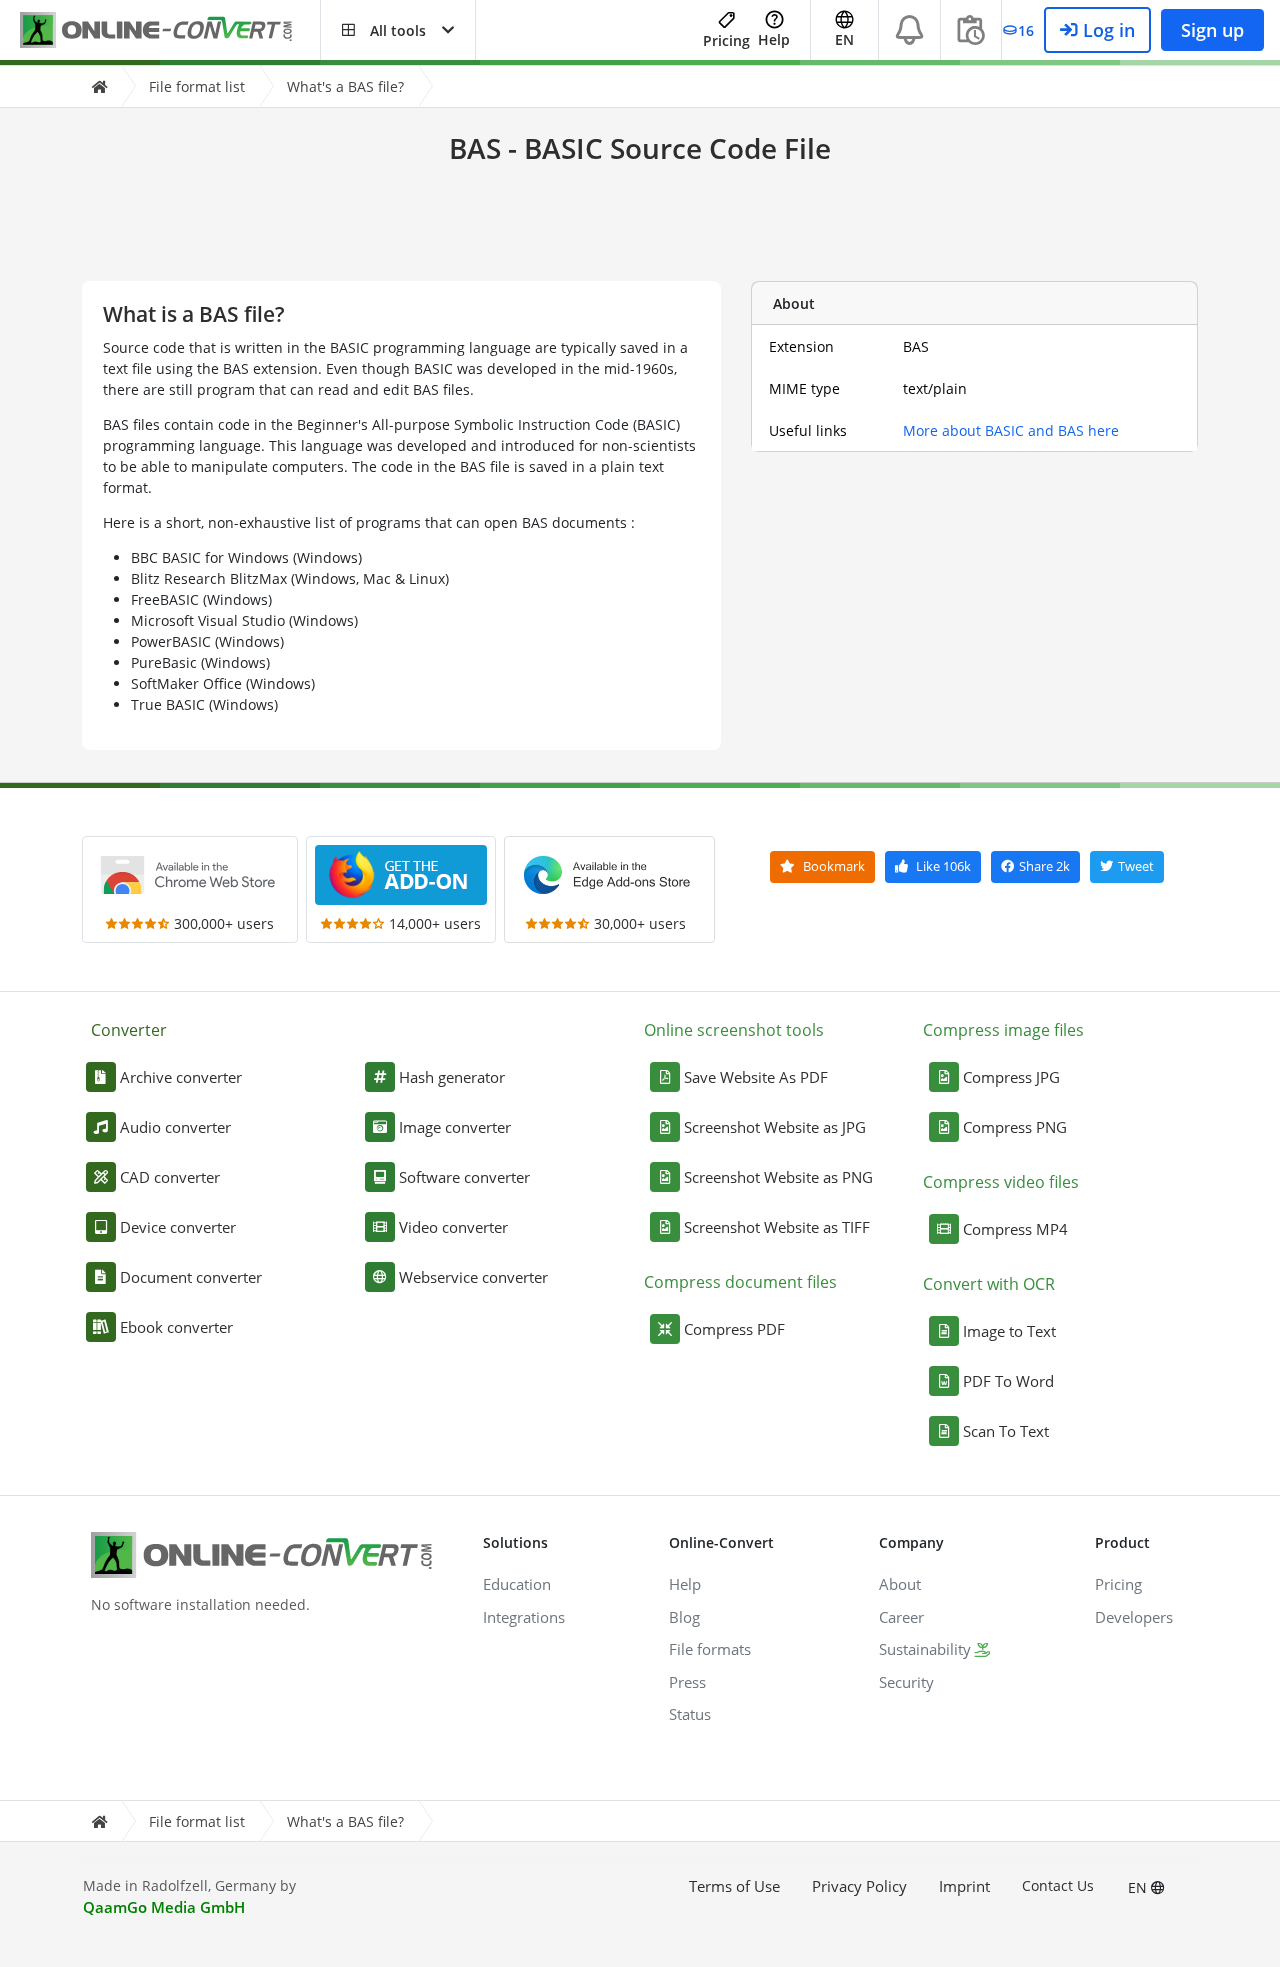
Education (517, 1584)
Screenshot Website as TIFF (777, 1227)
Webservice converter (473, 1277)
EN (1139, 1887)
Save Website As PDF (756, 1077)
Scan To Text (1006, 1431)
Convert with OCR (989, 1284)
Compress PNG (1015, 1127)
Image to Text (1009, 1331)
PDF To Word (1008, 1381)
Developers (1134, 1617)
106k (943, 866)
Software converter (464, 1177)
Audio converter (175, 1127)
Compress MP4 (1015, 1229)
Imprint (964, 1886)
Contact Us (1058, 1885)
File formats (710, 1649)
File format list (197, 86)
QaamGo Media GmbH (164, 1907)
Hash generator (452, 1077)
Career (901, 1617)
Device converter (178, 1227)
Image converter (455, 1127)
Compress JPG (1011, 1077)
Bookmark (832, 866)
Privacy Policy (859, 1886)
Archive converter (181, 1077)
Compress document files (740, 1282)
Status (690, 1714)
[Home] (99, 86)
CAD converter (170, 1177)
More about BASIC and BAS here (1011, 430)
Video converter (453, 1227)
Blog (684, 1617)
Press (687, 1682)
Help (774, 39)
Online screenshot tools (734, 1030)
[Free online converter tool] (170, 30)
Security (906, 1682)
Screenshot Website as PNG (778, 1177)
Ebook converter (176, 1327)
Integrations (524, 1617)
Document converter (191, 1277)
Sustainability (925, 1649)
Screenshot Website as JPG (775, 1127)
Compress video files (1001, 1182)
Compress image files (1003, 1030)
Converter (129, 1030)
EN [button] (844, 39)
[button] (398, 30)
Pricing (726, 40)
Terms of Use (734, 1886)
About (900, 1584)
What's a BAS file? (345, 86)
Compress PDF (734, 1329)
